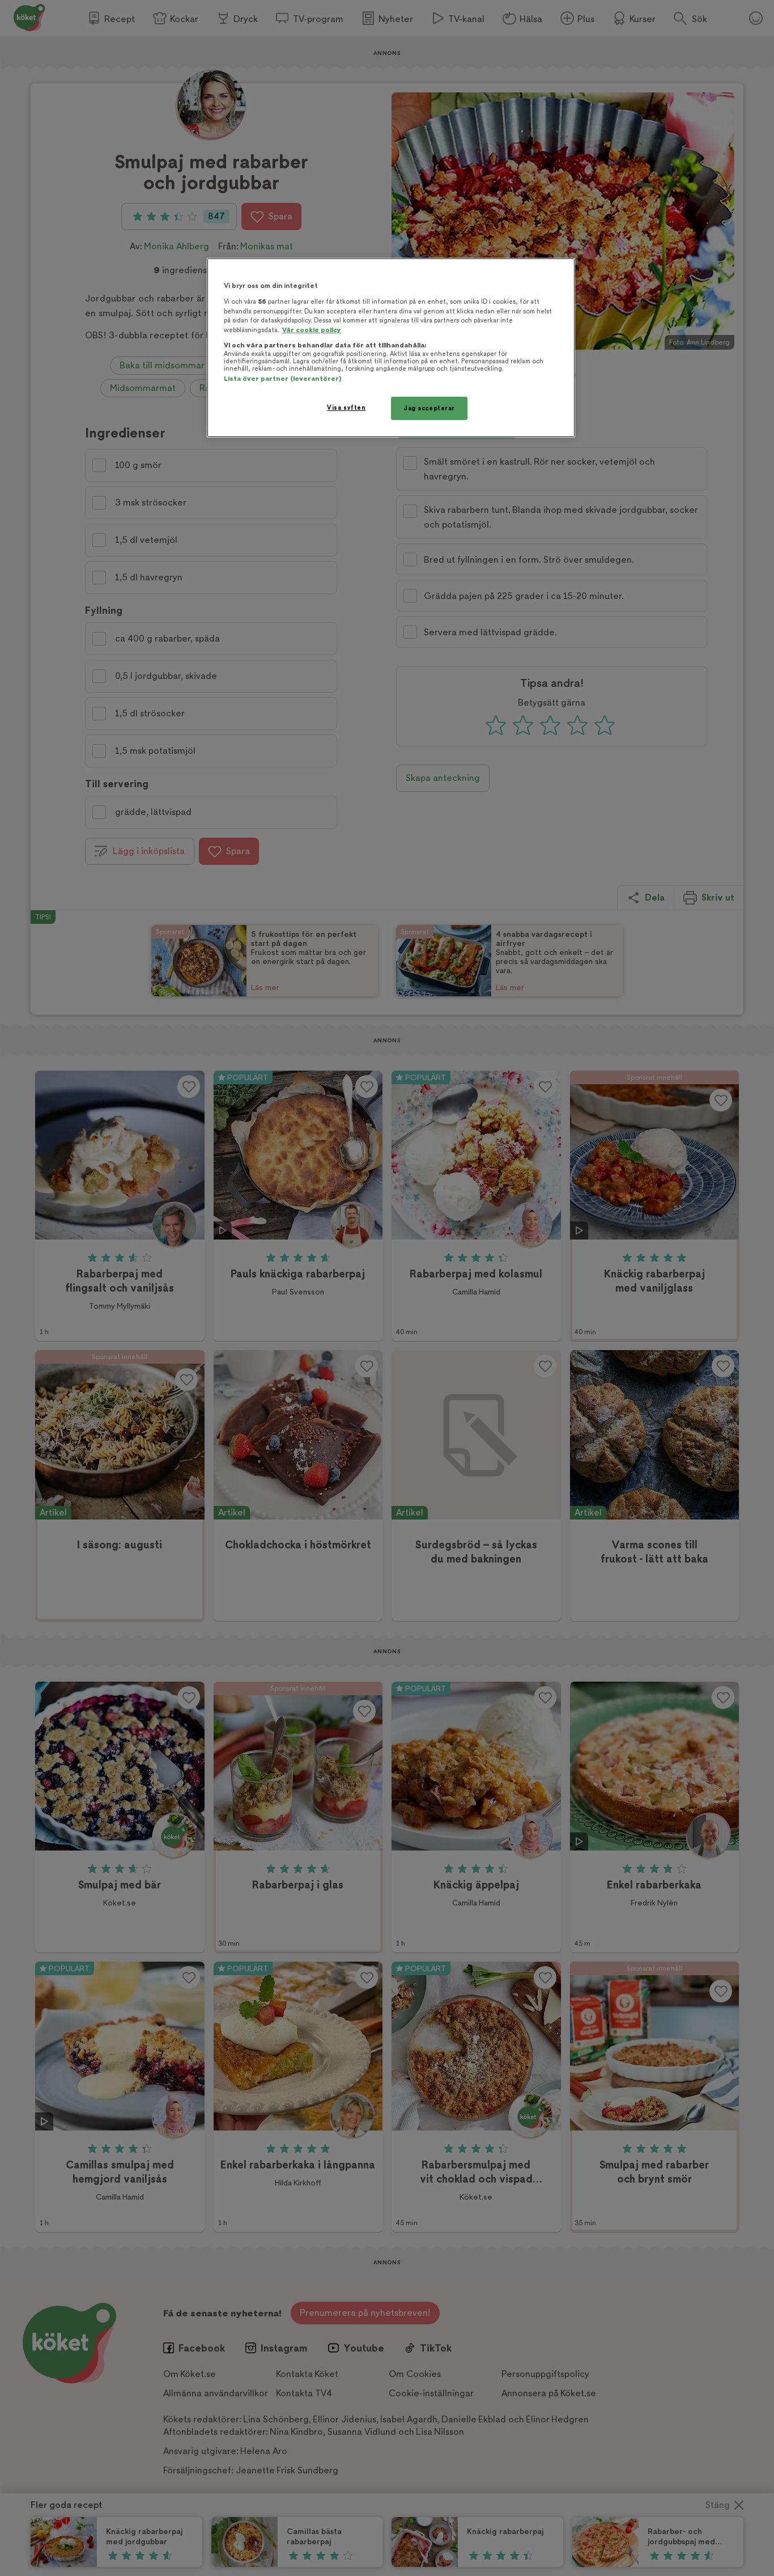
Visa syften (346, 408)
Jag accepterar (429, 408)
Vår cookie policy (312, 330)
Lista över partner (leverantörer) (282, 379)
